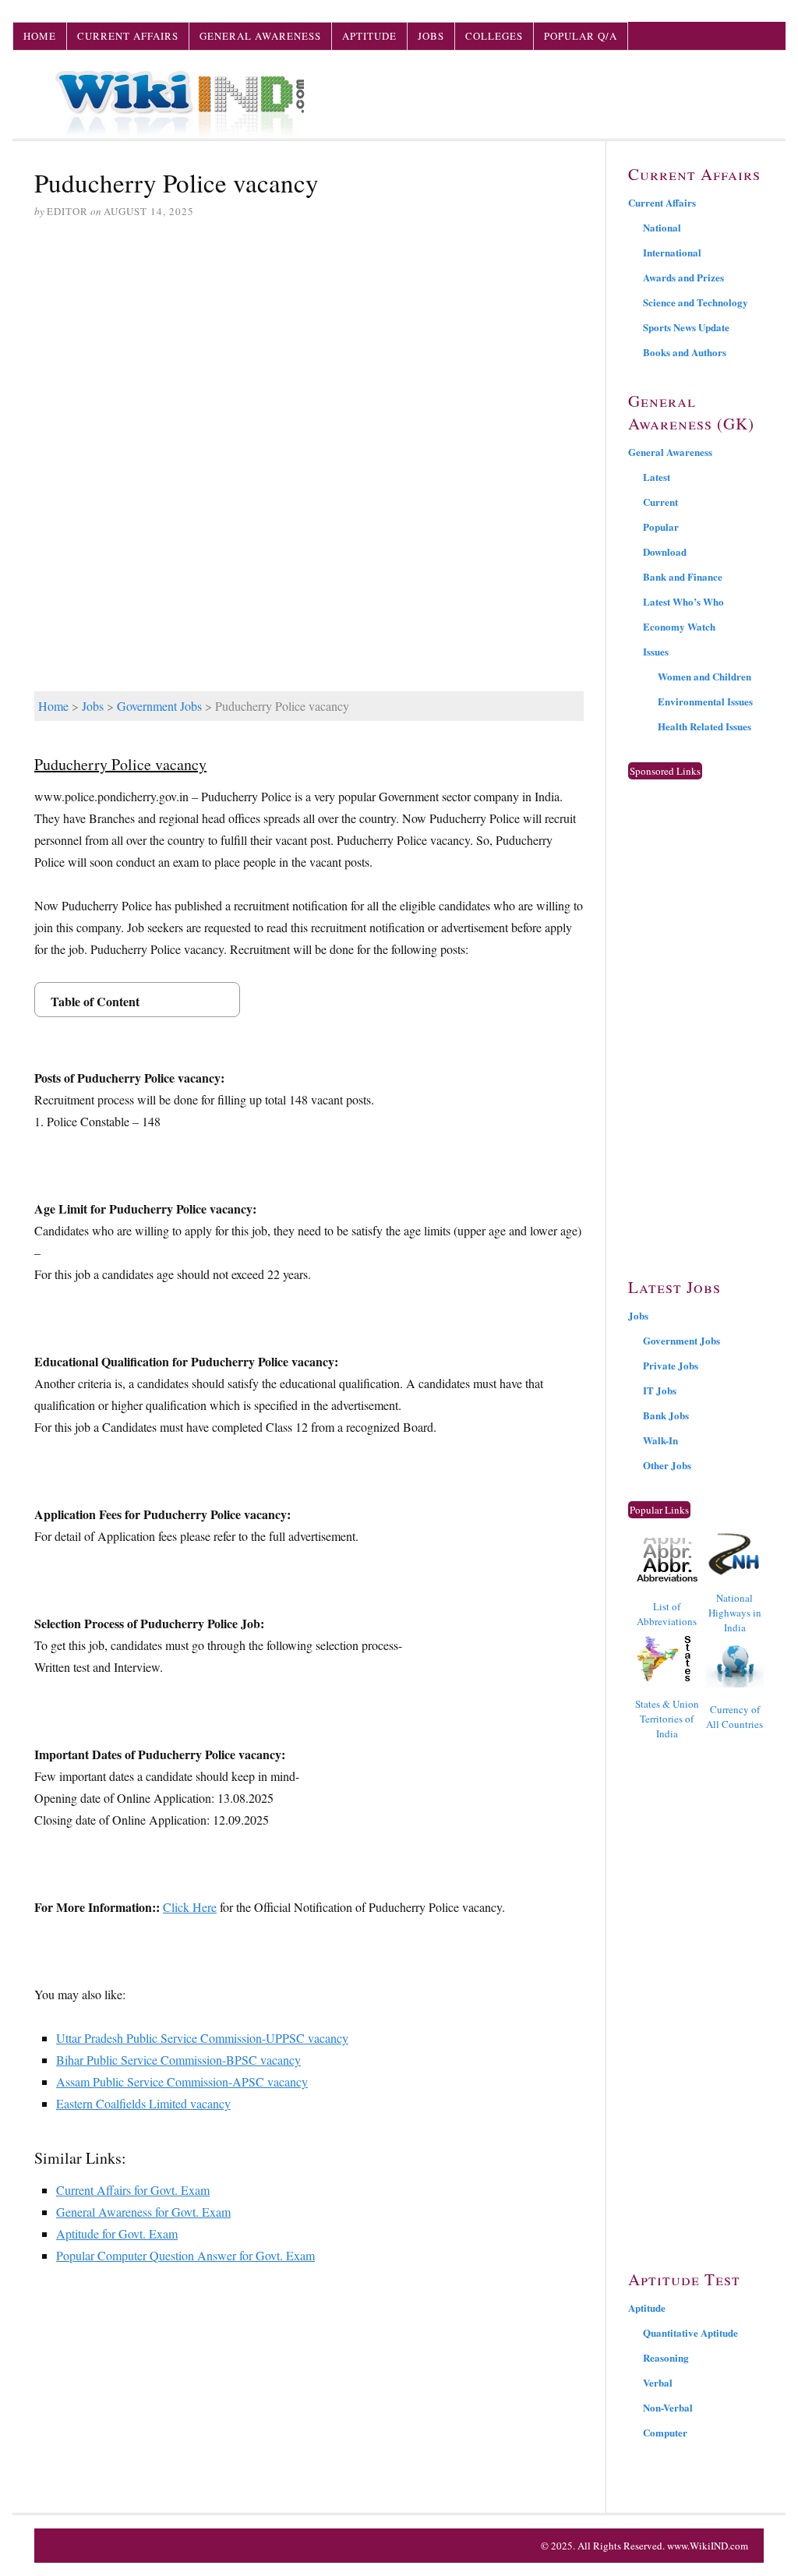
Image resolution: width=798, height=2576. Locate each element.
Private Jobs (671, 1365)
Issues (656, 651)
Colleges (494, 36)
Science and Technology (696, 302)
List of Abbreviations (667, 1614)
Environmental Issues (705, 701)
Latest (657, 477)
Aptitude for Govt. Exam (117, 2233)
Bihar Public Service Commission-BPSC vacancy (178, 2060)
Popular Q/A (581, 36)
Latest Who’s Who (683, 601)
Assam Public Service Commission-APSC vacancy (182, 2081)
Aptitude (369, 36)
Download (665, 551)
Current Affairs (128, 36)
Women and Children (704, 676)
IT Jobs (660, 1390)
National (662, 227)
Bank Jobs (666, 1415)
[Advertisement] (309, 352)
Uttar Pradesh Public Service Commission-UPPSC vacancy (202, 2038)
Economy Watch (679, 626)
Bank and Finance (683, 576)
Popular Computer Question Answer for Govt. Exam (185, 2255)
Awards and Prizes (683, 277)
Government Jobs (159, 706)
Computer (665, 2432)
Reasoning (666, 2357)
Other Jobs (667, 1465)
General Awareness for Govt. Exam (143, 2212)
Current (660, 502)
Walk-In (660, 1440)
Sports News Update (686, 327)
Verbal (658, 2382)
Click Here (190, 1907)
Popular (661, 527)
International (672, 252)
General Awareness (260, 36)
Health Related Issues (704, 726)
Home (40, 36)
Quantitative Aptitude (690, 2332)
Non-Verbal (668, 2407)
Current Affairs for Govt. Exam (133, 2190)
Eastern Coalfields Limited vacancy (143, 2103)
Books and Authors (685, 352)
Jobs (431, 36)
